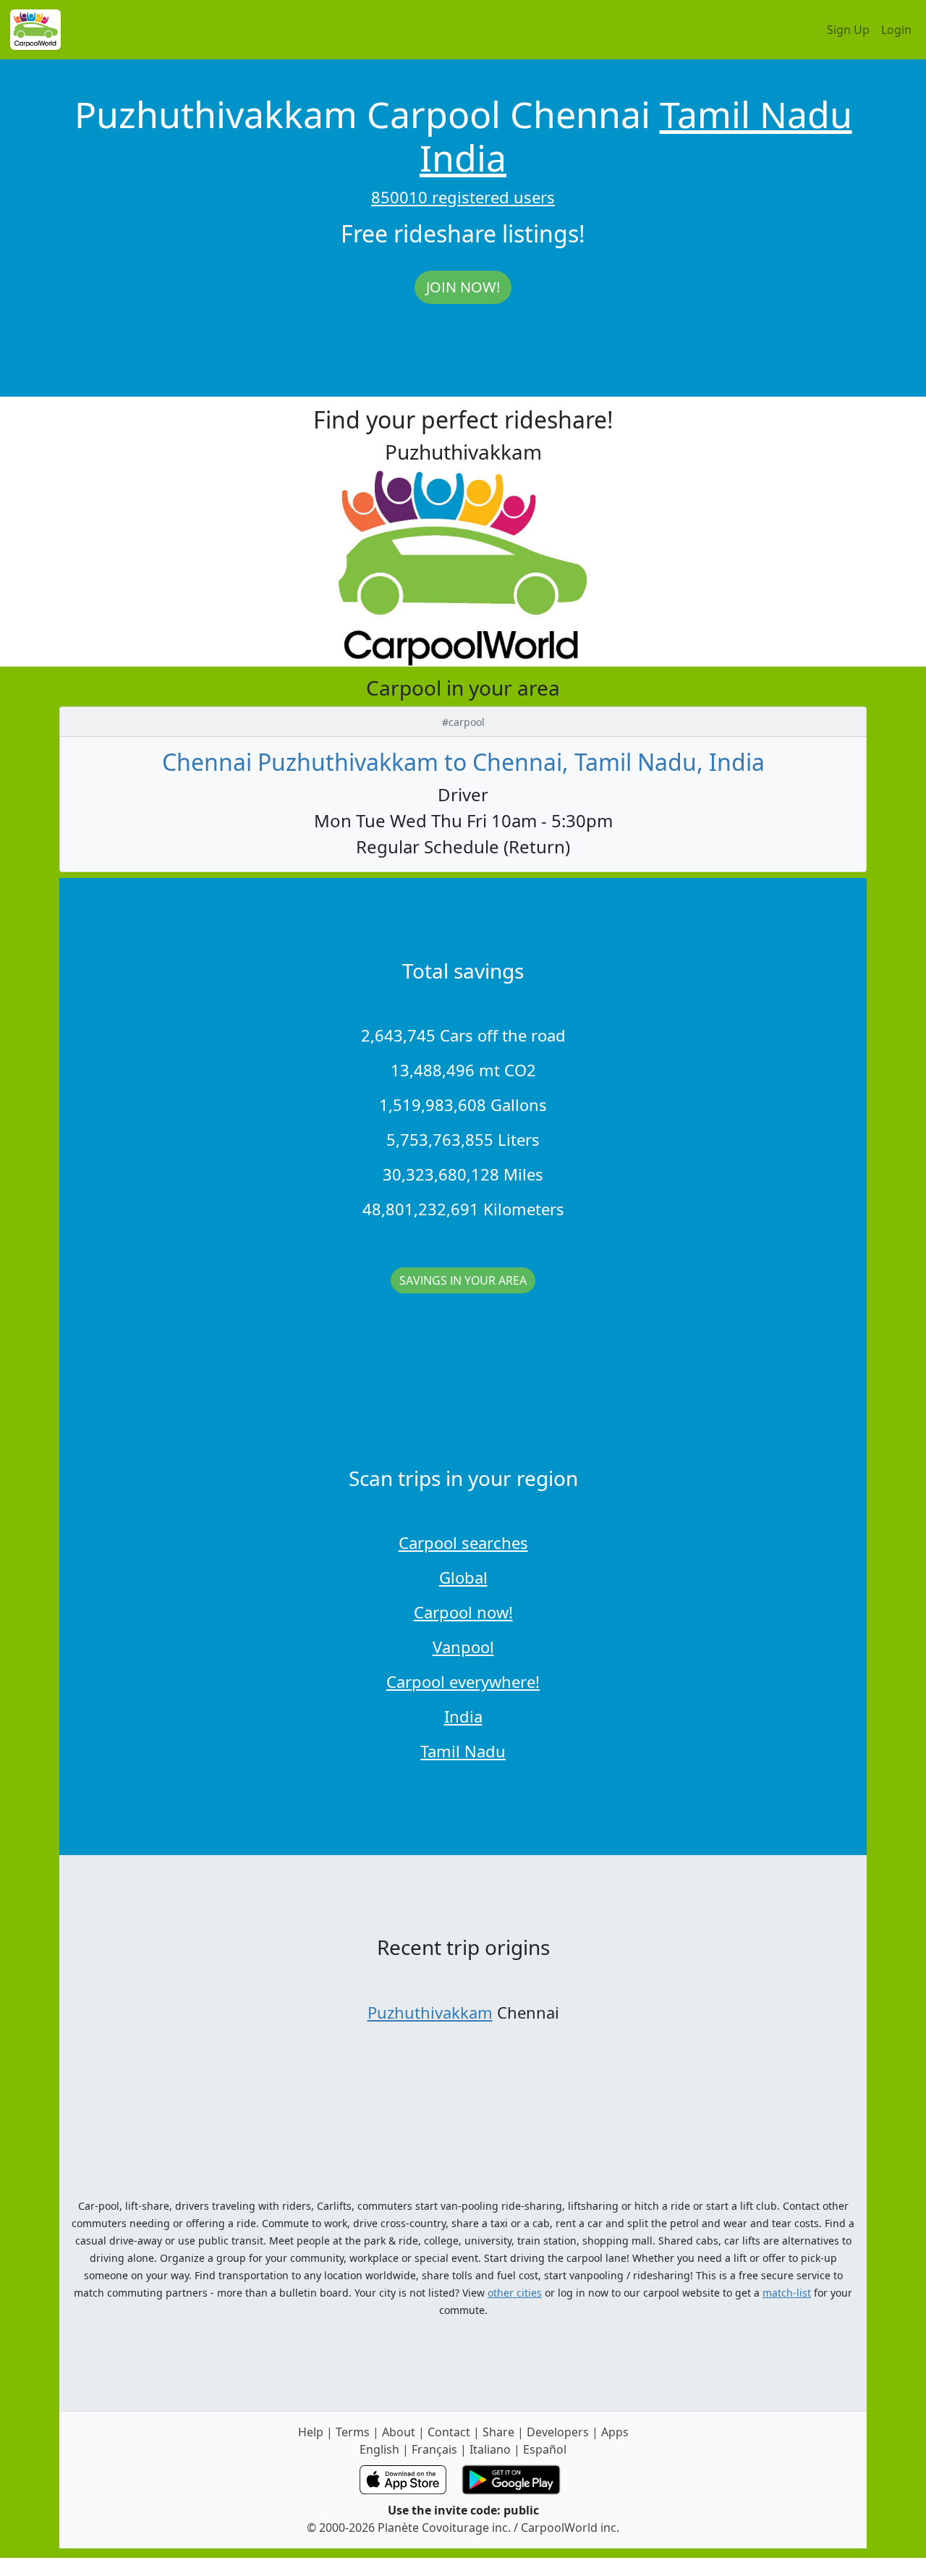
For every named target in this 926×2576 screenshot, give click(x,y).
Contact (449, 2432)
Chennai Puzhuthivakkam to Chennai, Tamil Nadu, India (463, 762)
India (463, 158)
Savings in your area (463, 1280)
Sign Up (848, 30)
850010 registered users (463, 197)
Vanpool (463, 1647)
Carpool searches (463, 1542)
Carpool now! (463, 1612)
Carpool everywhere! (463, 1681)
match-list (787, 2293)
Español (545, 2449)
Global (463, 1577)
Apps (615, 2432)
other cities (515, 2293)
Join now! (463, 287)
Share (498, 2432)
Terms (353, 2432)
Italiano (490, 2449)
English (379, 2449)
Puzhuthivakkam (430, 2012)
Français (434, 2449)
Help (311, 2432)
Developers (558, 2432)
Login (896, 30)
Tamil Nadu (756, 114)
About (399, 2432)
